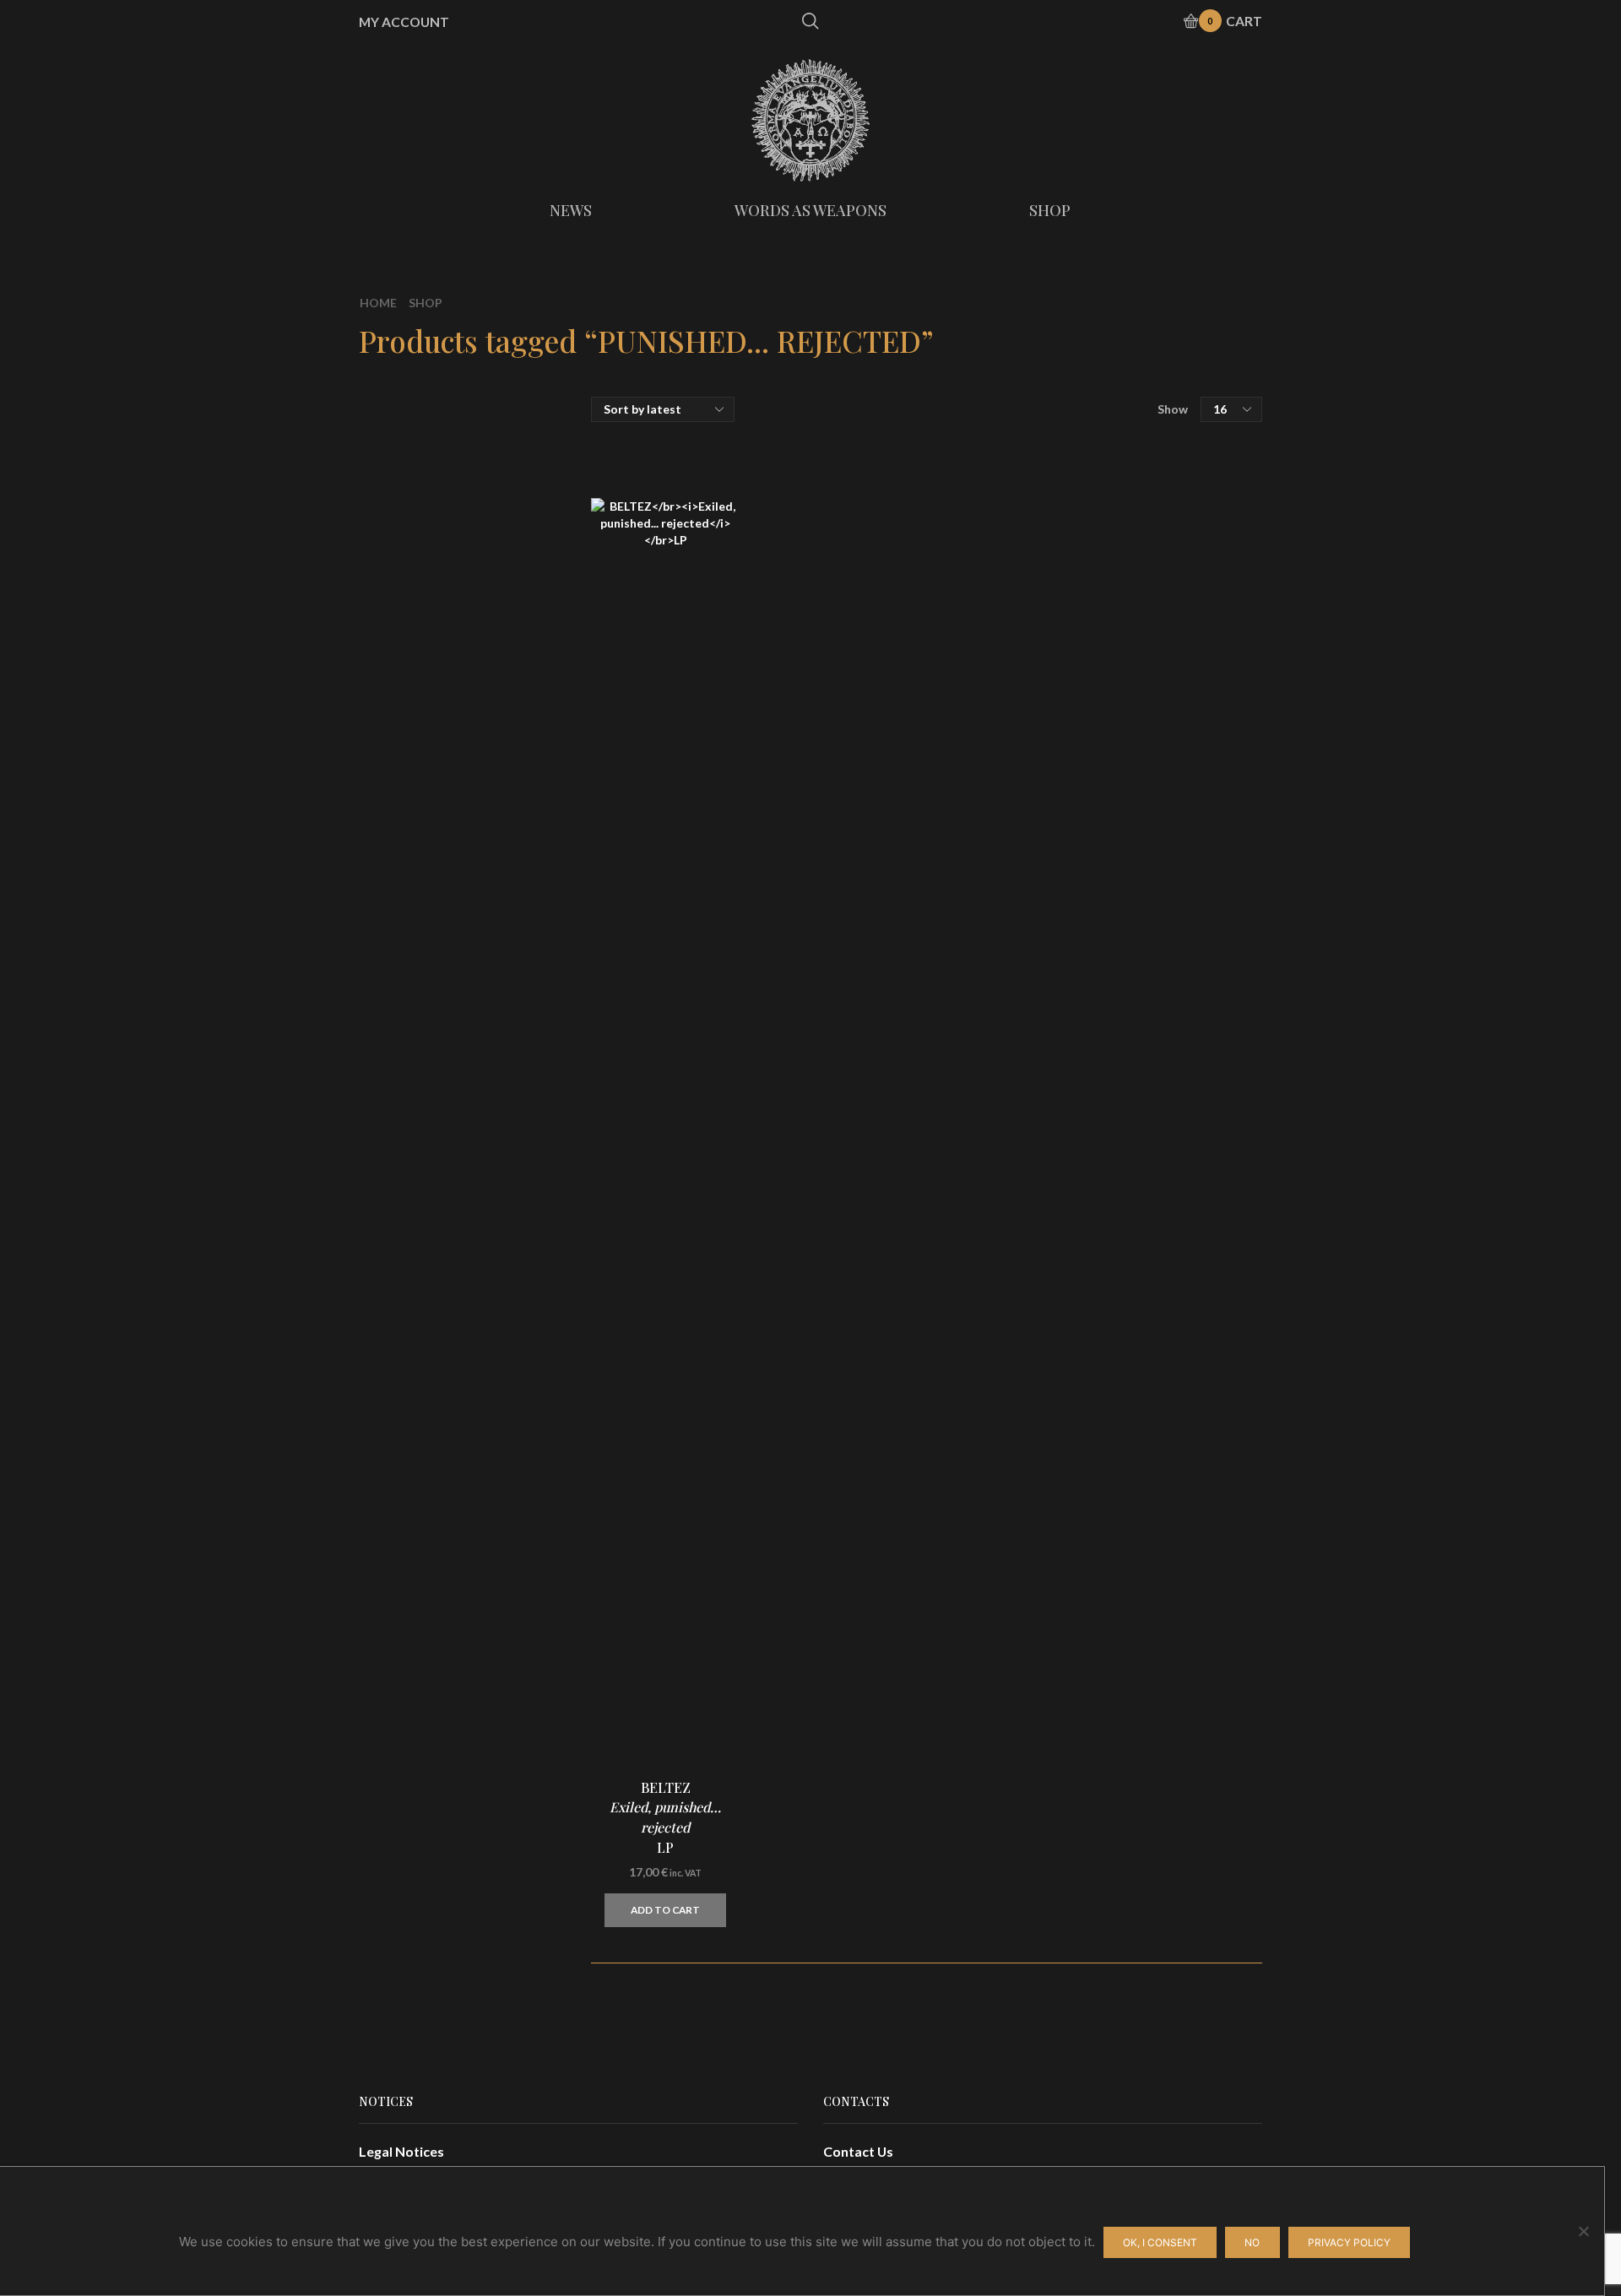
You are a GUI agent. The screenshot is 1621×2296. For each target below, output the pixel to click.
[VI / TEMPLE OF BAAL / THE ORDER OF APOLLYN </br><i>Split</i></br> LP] (1085, 1706)
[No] (1583, 2231)
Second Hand (1097, 679)
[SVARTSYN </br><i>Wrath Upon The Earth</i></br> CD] (1085, 1807)
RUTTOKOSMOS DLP (1184, 1286)
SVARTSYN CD (1186, 1793)
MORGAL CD (1186, 1185)
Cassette (1084, 532)
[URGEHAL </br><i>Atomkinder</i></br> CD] (1085, 1909)
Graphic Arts (1095, 594)
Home (378, 303)
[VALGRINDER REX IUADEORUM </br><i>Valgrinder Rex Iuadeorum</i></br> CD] (1085, 996)
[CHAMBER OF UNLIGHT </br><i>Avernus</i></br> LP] (1085, 1503)
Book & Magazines (1113, 622)
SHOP (1050, 210)
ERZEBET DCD (1186, 1084)
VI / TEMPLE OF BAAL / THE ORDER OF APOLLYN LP (1186, 1692)
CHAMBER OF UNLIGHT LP (1186, 1489)
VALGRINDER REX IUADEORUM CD (1186, 982)
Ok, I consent (1160, 2242)
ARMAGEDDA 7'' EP (1174, 1590)
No (1252, 2242)
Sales (1072, 650)
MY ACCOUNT (404, 22)
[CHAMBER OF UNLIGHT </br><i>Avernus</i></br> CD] (1085, 1402)
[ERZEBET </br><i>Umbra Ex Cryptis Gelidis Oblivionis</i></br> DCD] (1085, 1098)
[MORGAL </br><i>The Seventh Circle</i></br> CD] (1085, 1199)
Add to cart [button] (665, 1910)
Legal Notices (401, 2151)
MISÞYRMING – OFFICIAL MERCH (1159, 439)
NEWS (571, 210)
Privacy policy (1349, 2242)
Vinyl (1071, 499)
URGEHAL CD (1168, 1894)
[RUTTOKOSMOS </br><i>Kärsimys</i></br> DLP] (1085, 1301)
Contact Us (858, 2151)
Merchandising (1102, 561)
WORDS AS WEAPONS (810, 210)
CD (1065, 467)
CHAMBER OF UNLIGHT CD (1186, 1388)
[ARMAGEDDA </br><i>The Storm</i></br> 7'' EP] (1085, 1605)
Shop (426, 303)
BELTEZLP (665, 1818)
